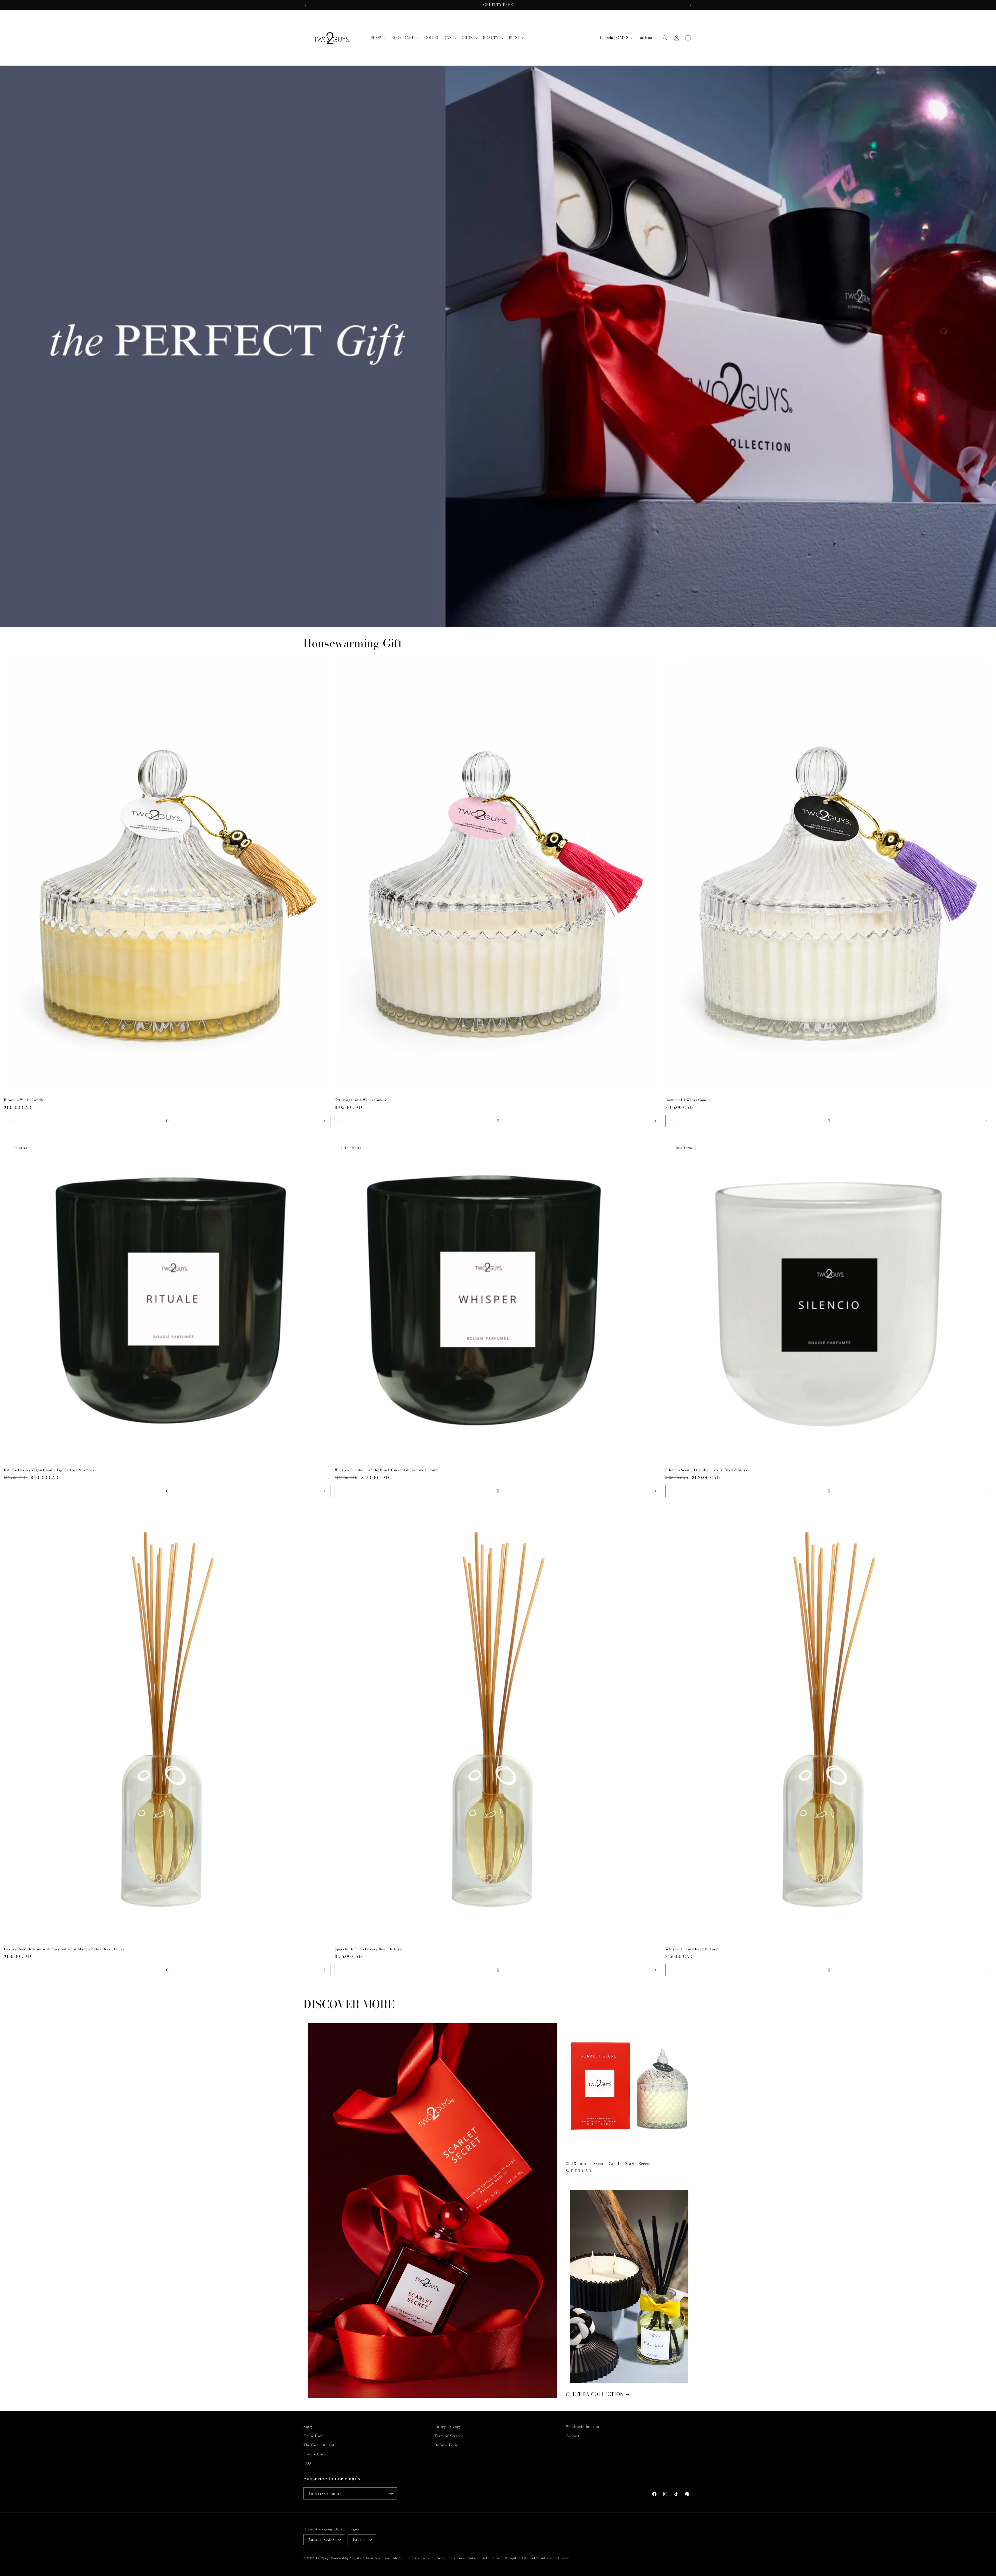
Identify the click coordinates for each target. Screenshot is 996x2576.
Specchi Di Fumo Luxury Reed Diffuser (369, 1949)
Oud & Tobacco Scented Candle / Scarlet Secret (608, 2164)
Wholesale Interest (583, 2427)
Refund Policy (447, 2445)
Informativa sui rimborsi (384, 2558)
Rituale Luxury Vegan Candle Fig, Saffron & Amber (49, 1470)
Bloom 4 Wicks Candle (24, 1100)
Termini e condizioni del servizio (475, 2558)
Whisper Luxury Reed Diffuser (692, 1949)
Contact (573, 2436)
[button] (378, 38)
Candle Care (315, 2454)
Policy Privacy (448, 2427)
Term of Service (449, 2436)
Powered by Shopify (346, 2558)
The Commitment (319, 2445)
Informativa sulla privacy (427, 2558)
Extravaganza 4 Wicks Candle (361, 1100)
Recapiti (511, 2558)
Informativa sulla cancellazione (546, 2558)
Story (308, 2427)
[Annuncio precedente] (305, 5)
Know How (313, 2436)
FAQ (307, 2463)
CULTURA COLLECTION (595, 2394)
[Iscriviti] (391, 2493)
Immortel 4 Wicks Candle (688, 1100)
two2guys (323, 2558)
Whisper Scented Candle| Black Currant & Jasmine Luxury (386, 1470)
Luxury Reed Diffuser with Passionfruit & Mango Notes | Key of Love (64, 1949)
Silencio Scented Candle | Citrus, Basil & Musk (706, 1470)
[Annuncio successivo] (691, 5)
